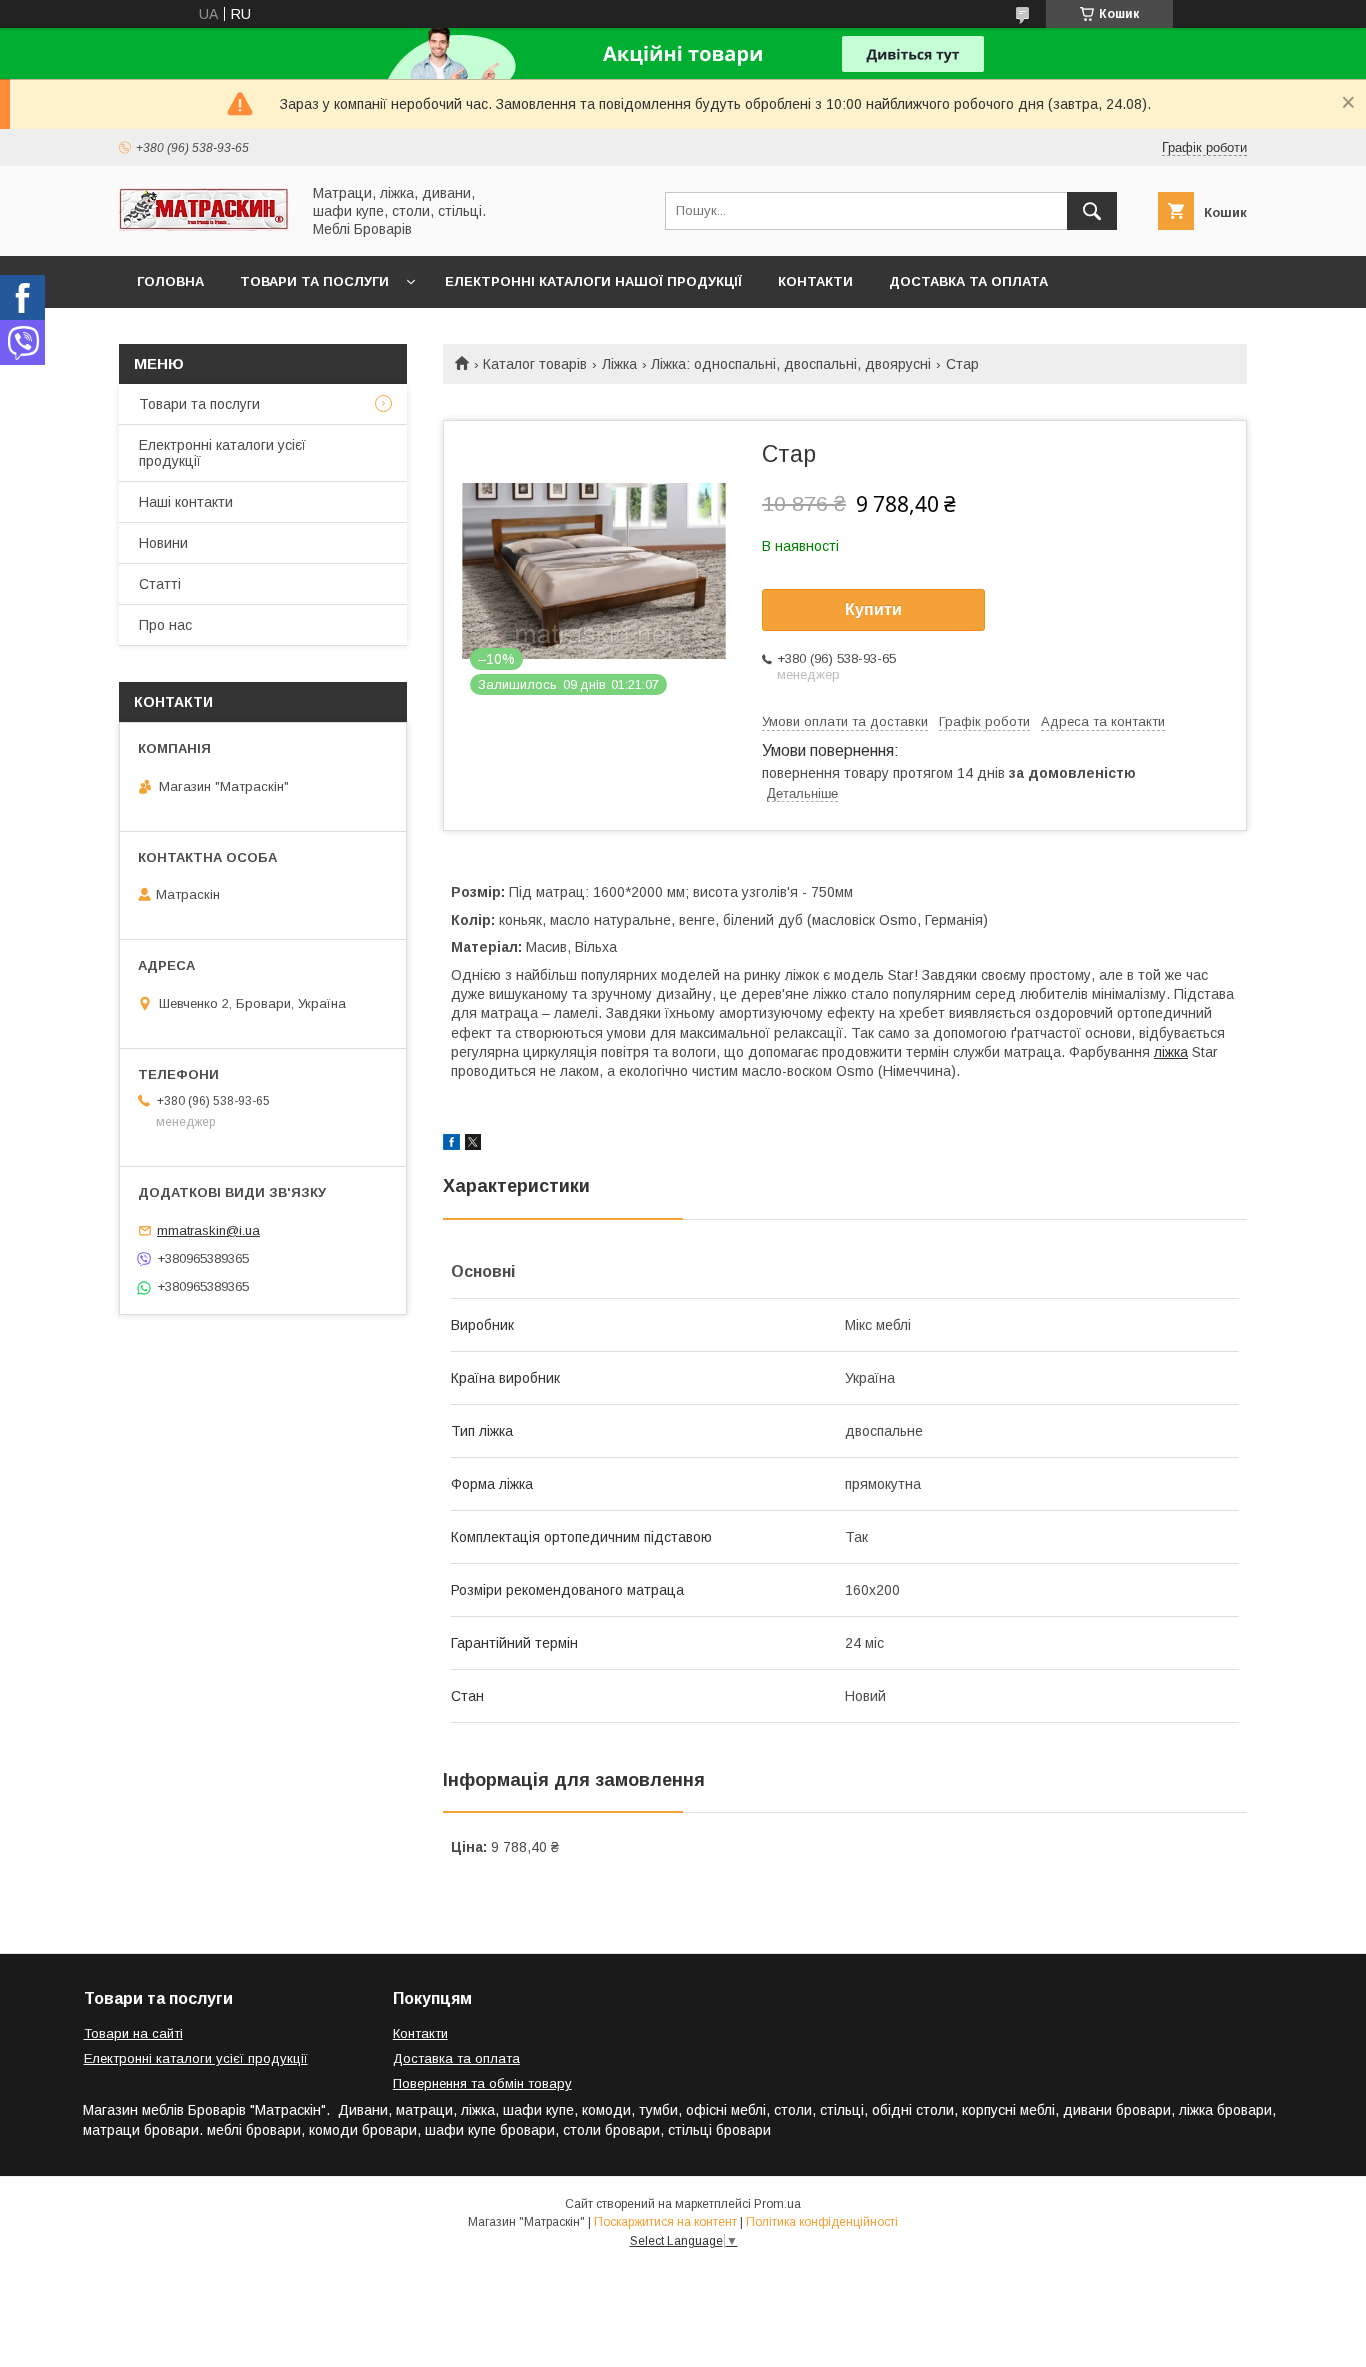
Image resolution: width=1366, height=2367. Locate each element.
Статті (160, 584)
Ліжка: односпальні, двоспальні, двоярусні (791, 364)
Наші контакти (186, 502)
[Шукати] (1092, 211)
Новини (163, 543)
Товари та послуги (314, 281)
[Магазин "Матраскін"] (204, 226)
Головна (170, 281)
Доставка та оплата (968, 281)
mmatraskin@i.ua (208, 1230)
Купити (873, 609)
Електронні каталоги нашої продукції (593, 281)
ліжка (1171, 1052)
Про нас (165, 625)
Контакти (815, 281)
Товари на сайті (133, 2033)
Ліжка (619, 364)
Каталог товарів (535, 364)
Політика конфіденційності (822, 2222)
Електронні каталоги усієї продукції (222, 453)
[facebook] (451, 1145)
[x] (473, 1145)
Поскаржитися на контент (665, 2222)
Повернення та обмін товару (482, 2083)
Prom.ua (777, 2204)
